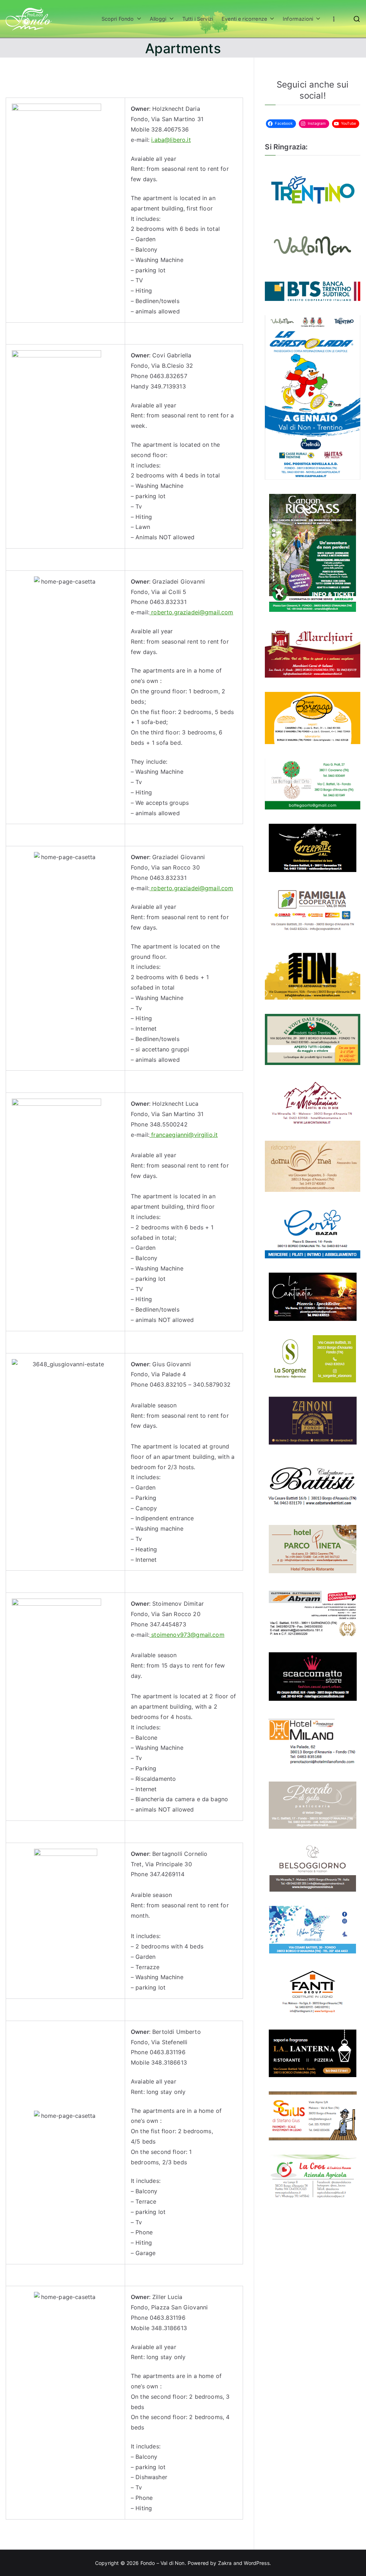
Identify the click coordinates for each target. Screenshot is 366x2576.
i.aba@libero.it (171, 140)
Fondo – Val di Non (163, 2563)
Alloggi (158, 19)
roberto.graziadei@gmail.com (191, 612)
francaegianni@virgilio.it (184, 1135)
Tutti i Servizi (198, 19)
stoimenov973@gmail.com (187, 1635)
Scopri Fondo (118, 19)
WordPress (256, 2563)
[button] (138, 19)
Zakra (225, 2563)
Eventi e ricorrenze (244, 19)
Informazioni (298, 19)
